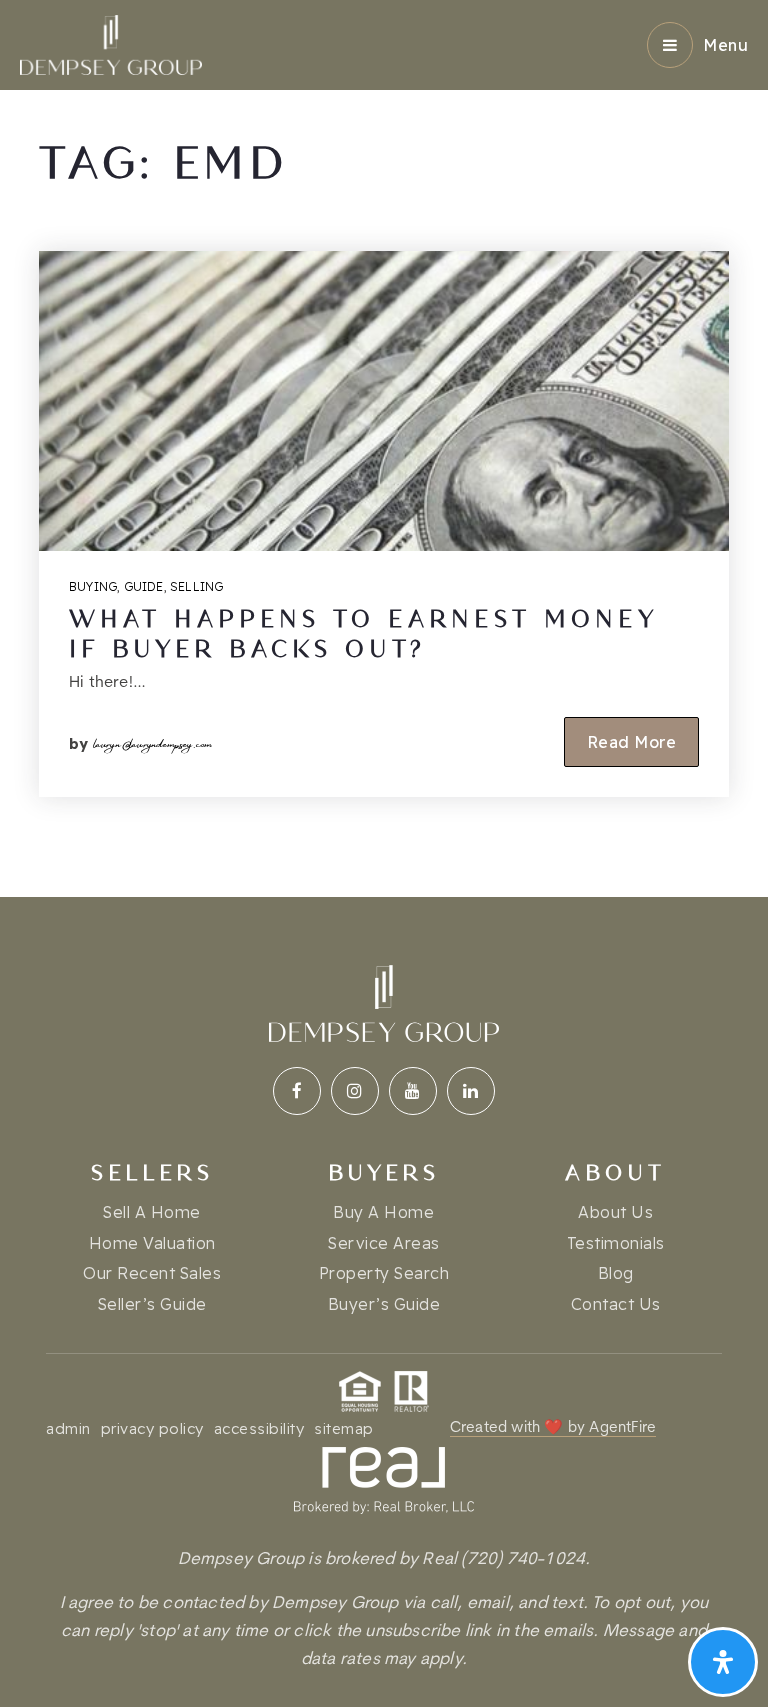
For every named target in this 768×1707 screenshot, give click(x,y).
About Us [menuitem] (615, 1212)
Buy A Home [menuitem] (383, 1212)
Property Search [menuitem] (384, 1273)
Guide (144, 586)
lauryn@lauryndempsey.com (153, 741)
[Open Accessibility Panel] (723, 1662)
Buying (93, 586)
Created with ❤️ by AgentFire (553, 1428)
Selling (196, 586)
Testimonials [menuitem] (616, 1243)
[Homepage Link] (111, 43)
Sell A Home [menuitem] (152, 1212)
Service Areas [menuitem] (384, 1243)
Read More (632, 742)
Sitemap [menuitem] (344, 1428)
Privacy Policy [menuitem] (152, 1428)
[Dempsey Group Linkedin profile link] (471, 1091)
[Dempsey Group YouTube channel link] (413, 1091)
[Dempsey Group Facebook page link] (297, 1091)
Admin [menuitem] (68, 1428)
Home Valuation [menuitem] (152, 1243)
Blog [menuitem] (616, 1273)
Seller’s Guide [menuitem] (152, 1304)
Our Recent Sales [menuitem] (152, 1273)
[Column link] (384, 1560)
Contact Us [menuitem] (616, 1304)
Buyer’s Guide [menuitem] (384, 1304)
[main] (384, 448)
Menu (725, 45)
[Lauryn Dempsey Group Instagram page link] (355, 1091)
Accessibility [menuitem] (259, 1428)
